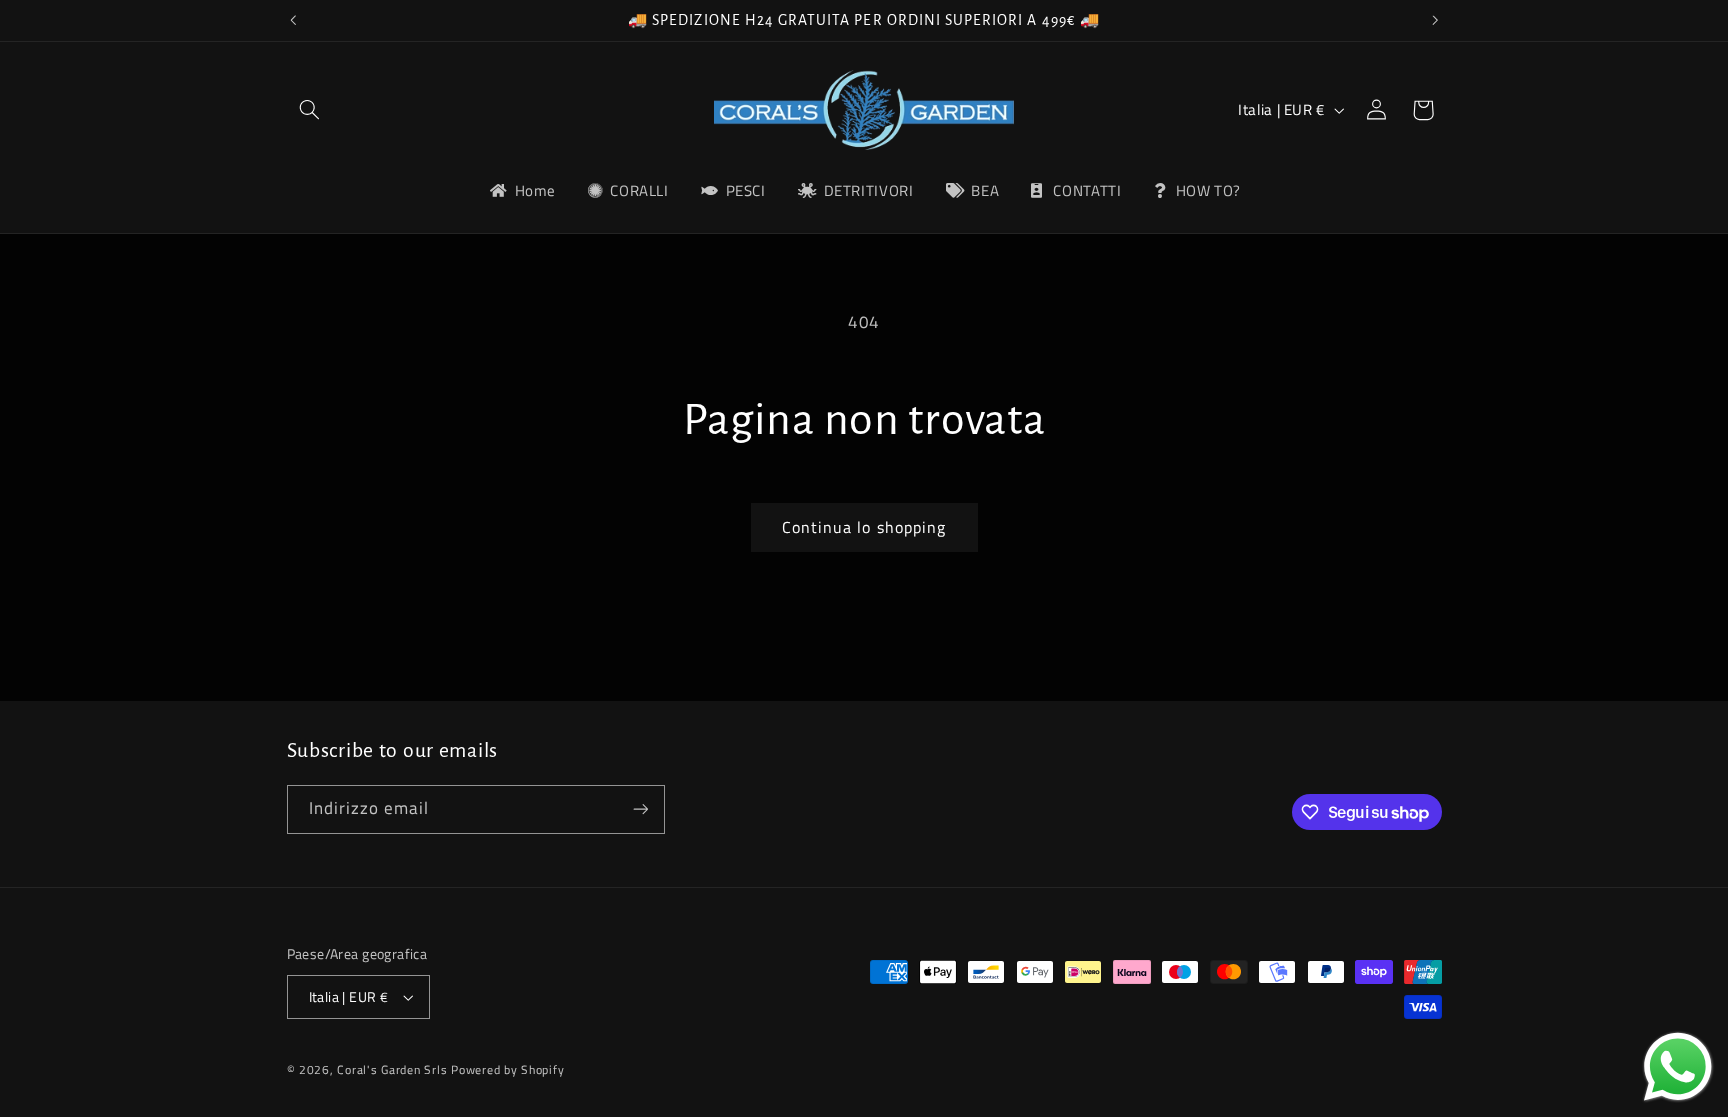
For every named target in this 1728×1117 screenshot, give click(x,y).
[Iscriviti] (640, 809)
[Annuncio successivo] (1435, 20)
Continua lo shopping (864, 527)
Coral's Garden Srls (394, 1069)
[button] (310, 110)
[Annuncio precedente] (293, 20)
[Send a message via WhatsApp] (1678, 1067)
